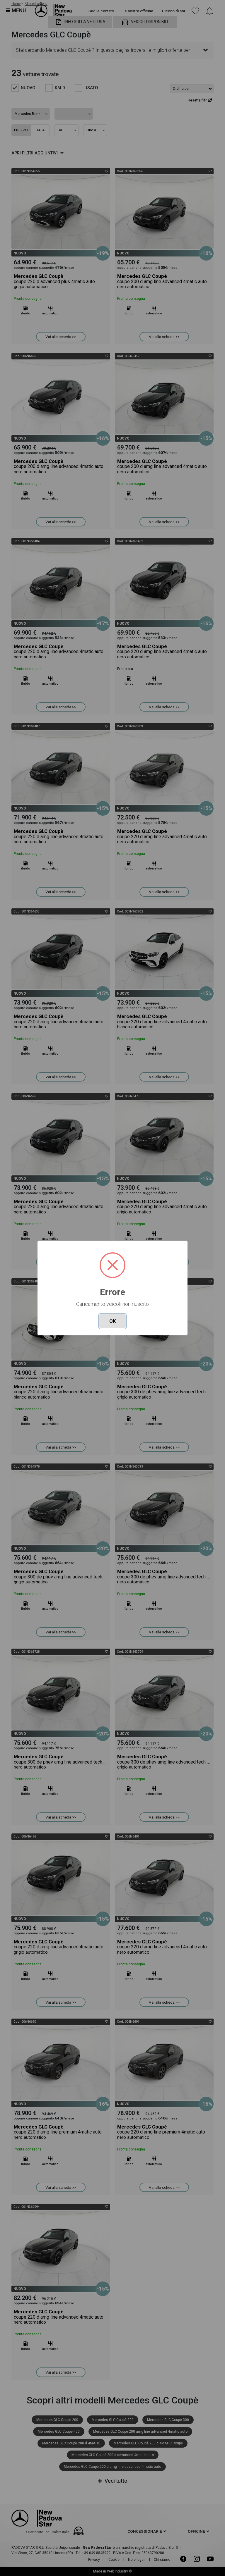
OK (112, 1321)
